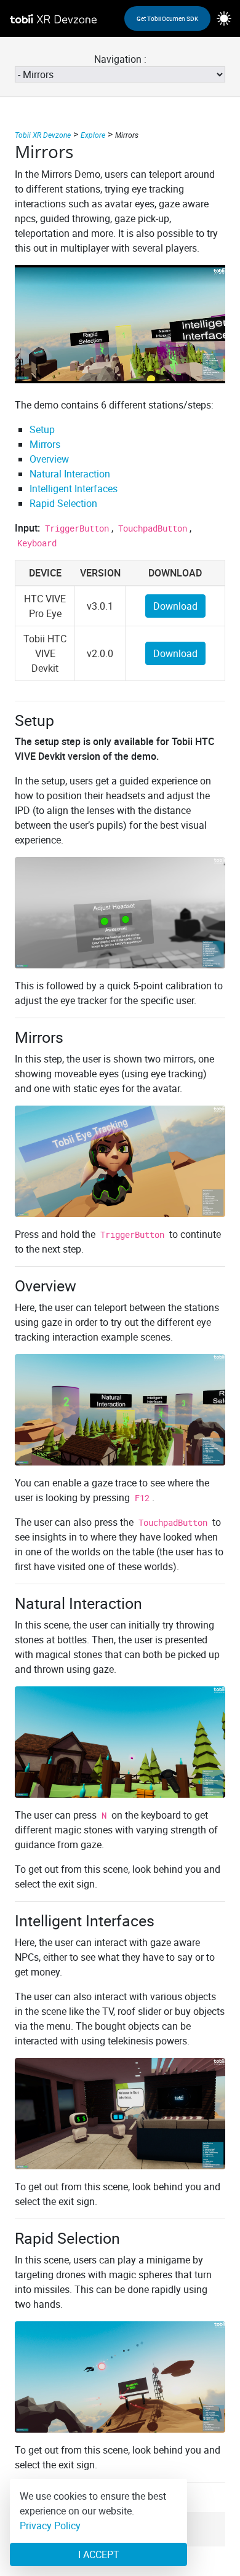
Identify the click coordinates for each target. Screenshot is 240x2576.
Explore (93, 135)
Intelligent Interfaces (74, 488)
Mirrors (45, 444)
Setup (42, 429)
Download (175, 606)
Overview (49, 459)
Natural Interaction (70, 474)
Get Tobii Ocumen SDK (167, 18)
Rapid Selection (63, 503)
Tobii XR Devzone (43, 135)
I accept (99, 2554)
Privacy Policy (50, 2526)
